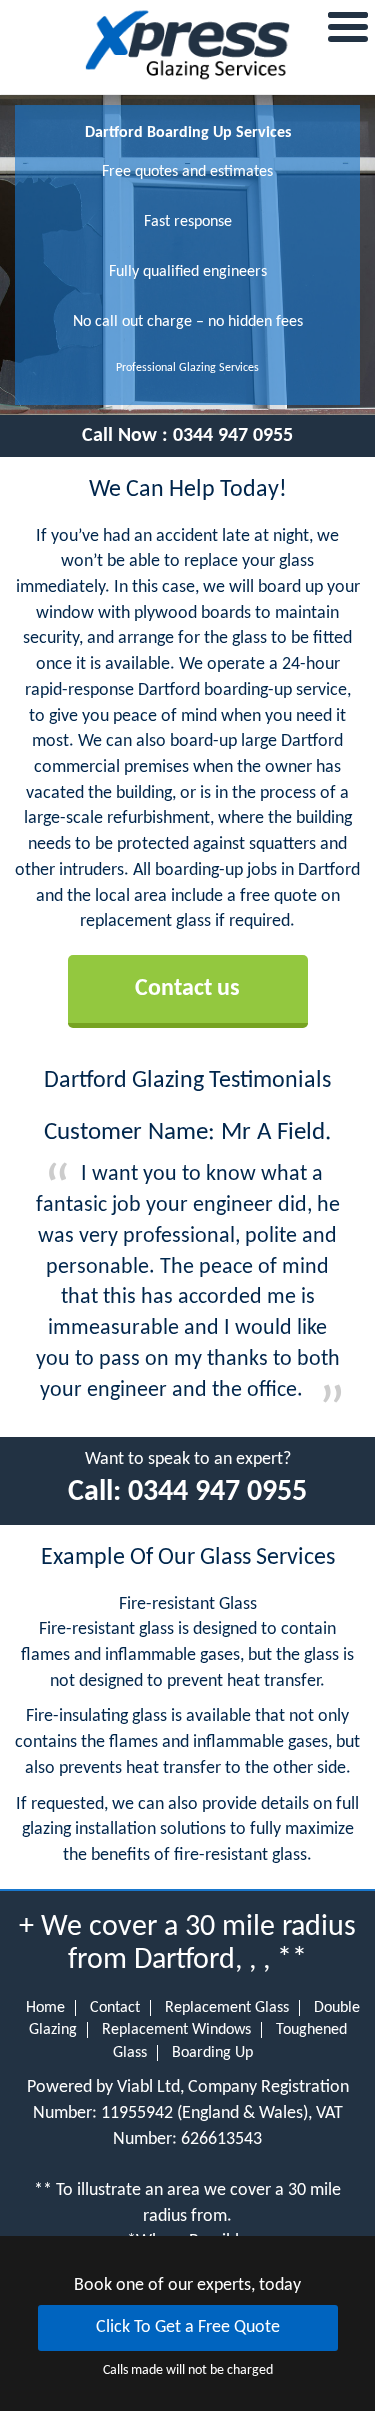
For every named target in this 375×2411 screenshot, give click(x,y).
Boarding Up (212, 2053)
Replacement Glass (227, 2008)
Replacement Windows (176, 2030)
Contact (115, 2008)
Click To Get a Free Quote (188, 2327)
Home (45, 2008)
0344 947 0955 (233, 436)
